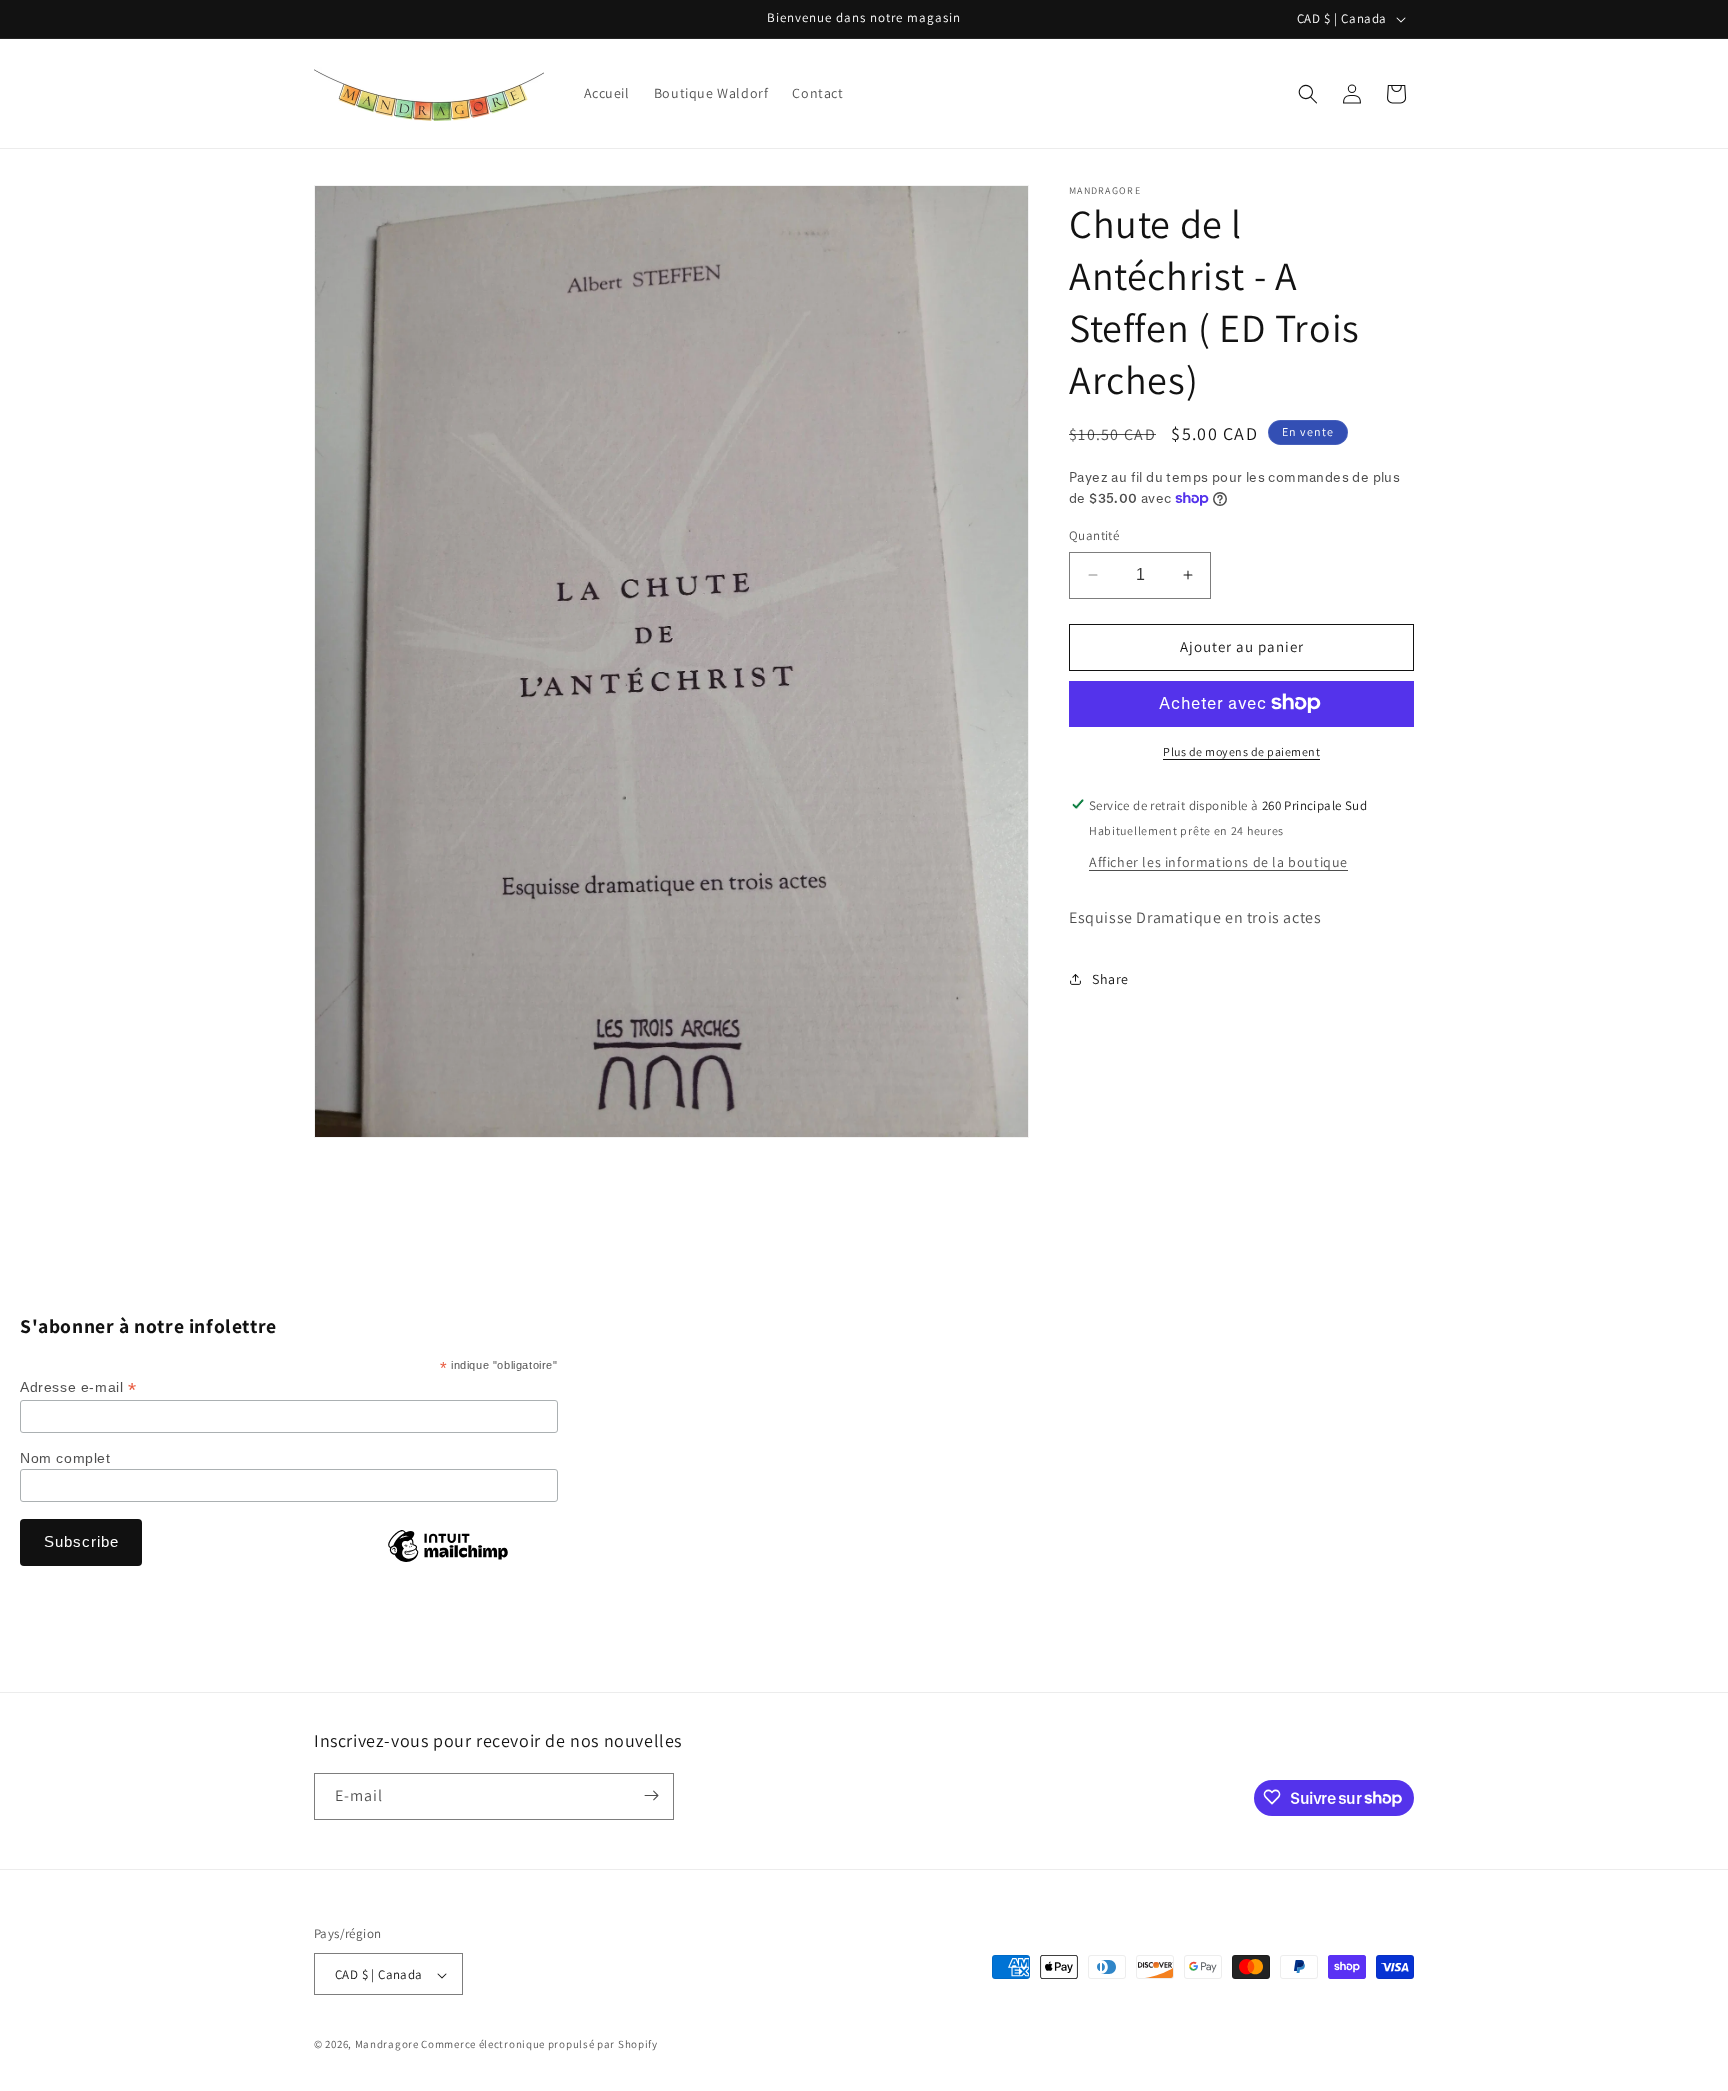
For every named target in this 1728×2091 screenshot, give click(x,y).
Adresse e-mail (78, 1387)
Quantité (1094, 535)
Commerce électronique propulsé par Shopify (539, 2045)
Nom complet (65, 1458)
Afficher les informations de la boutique (1218, 861)
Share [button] (1110, 978)
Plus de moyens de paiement (1241, 750)
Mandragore (387, 2045)
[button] (1308, 94)
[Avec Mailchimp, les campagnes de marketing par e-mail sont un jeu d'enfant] (448, 1561)
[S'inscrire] (651, 1795)
